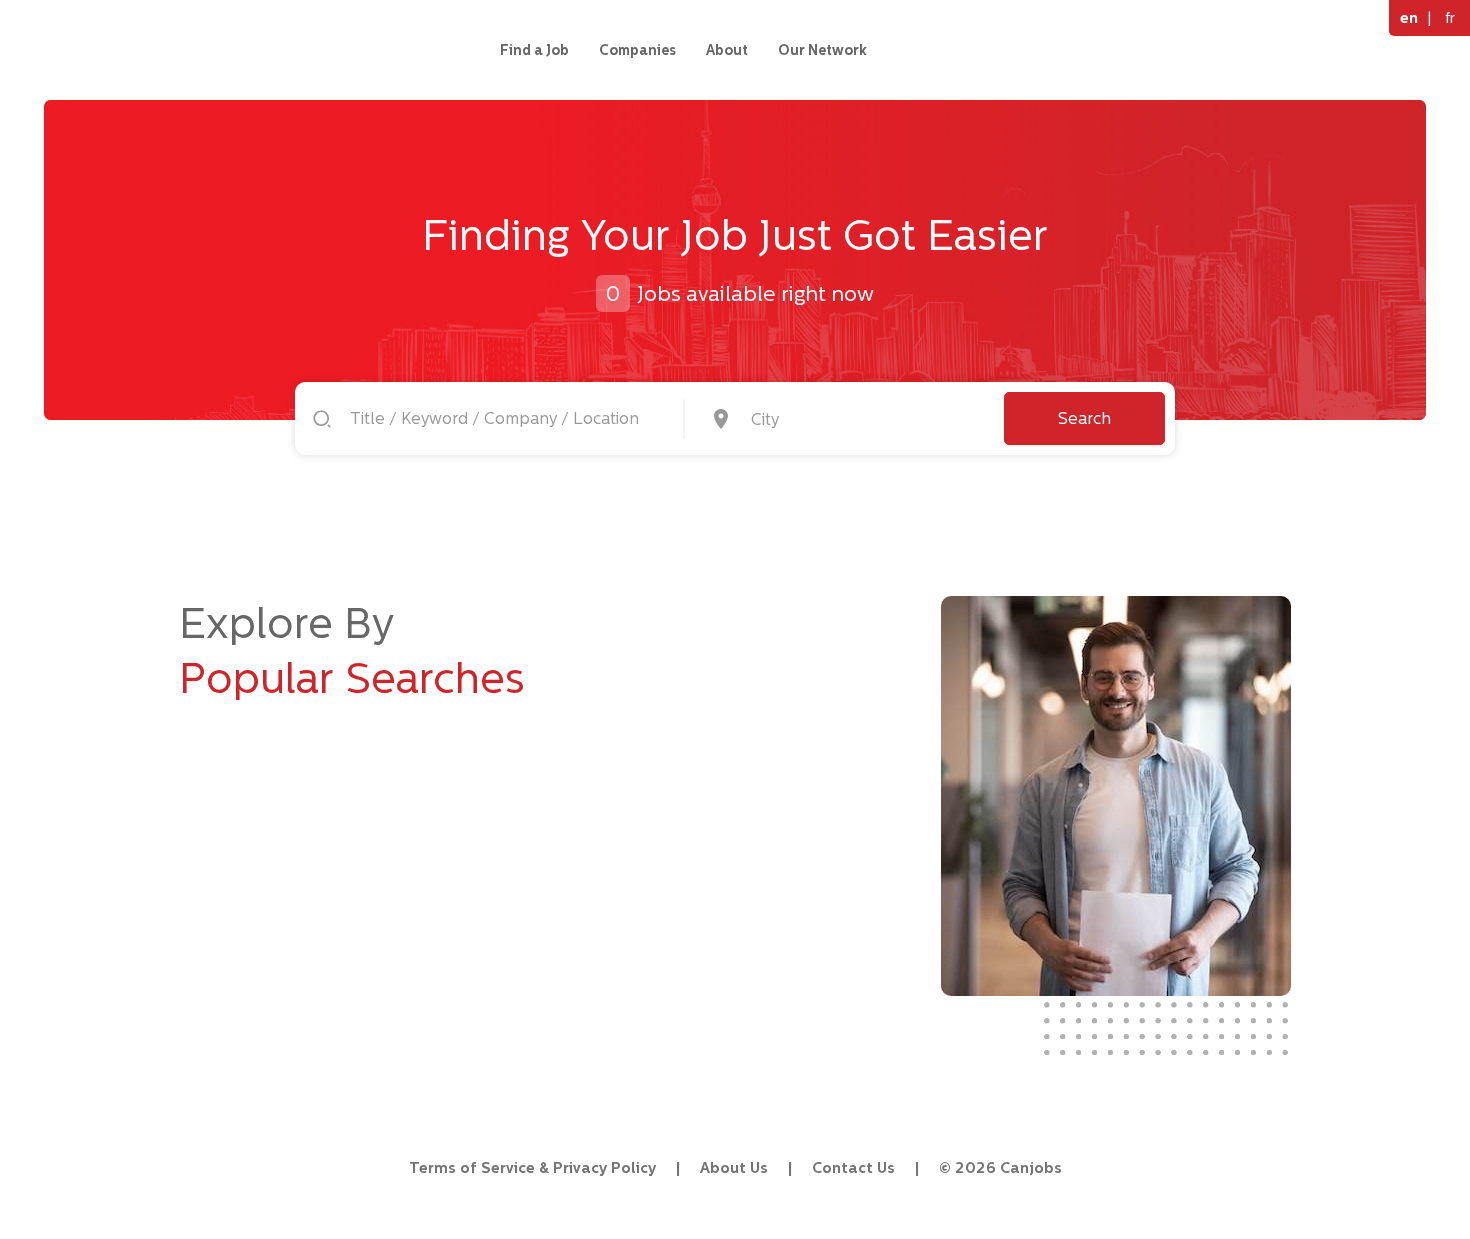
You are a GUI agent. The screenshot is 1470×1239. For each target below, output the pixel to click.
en (1409, 17)
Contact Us (853, 1167)
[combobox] (863, 419)
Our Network (822, 50)
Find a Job (534, 50)
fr (1450, 17)
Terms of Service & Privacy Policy (532, 1167)
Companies (637, 50)
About (727, 50)
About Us (734, 1167)
